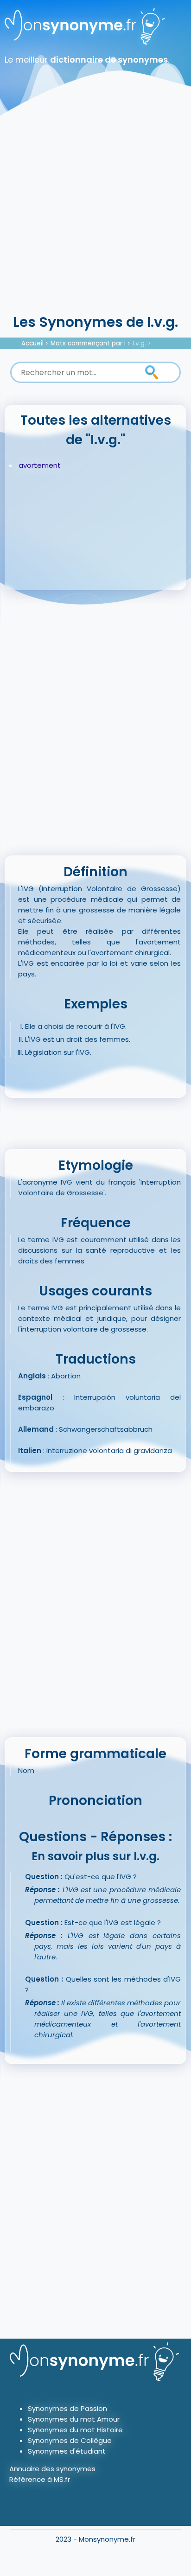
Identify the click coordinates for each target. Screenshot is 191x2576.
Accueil (32, 343)
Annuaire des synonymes (52, 2469)
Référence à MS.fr (40, 2479)
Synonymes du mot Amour (74, 2419)
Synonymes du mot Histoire (75, 2430)
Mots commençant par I (88, 343)
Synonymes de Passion (67, 2408)
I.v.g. (139, 343)
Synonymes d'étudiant (67, 2451)
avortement (40, 465)
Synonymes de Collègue (70, 2440)
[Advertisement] (95, 211)
